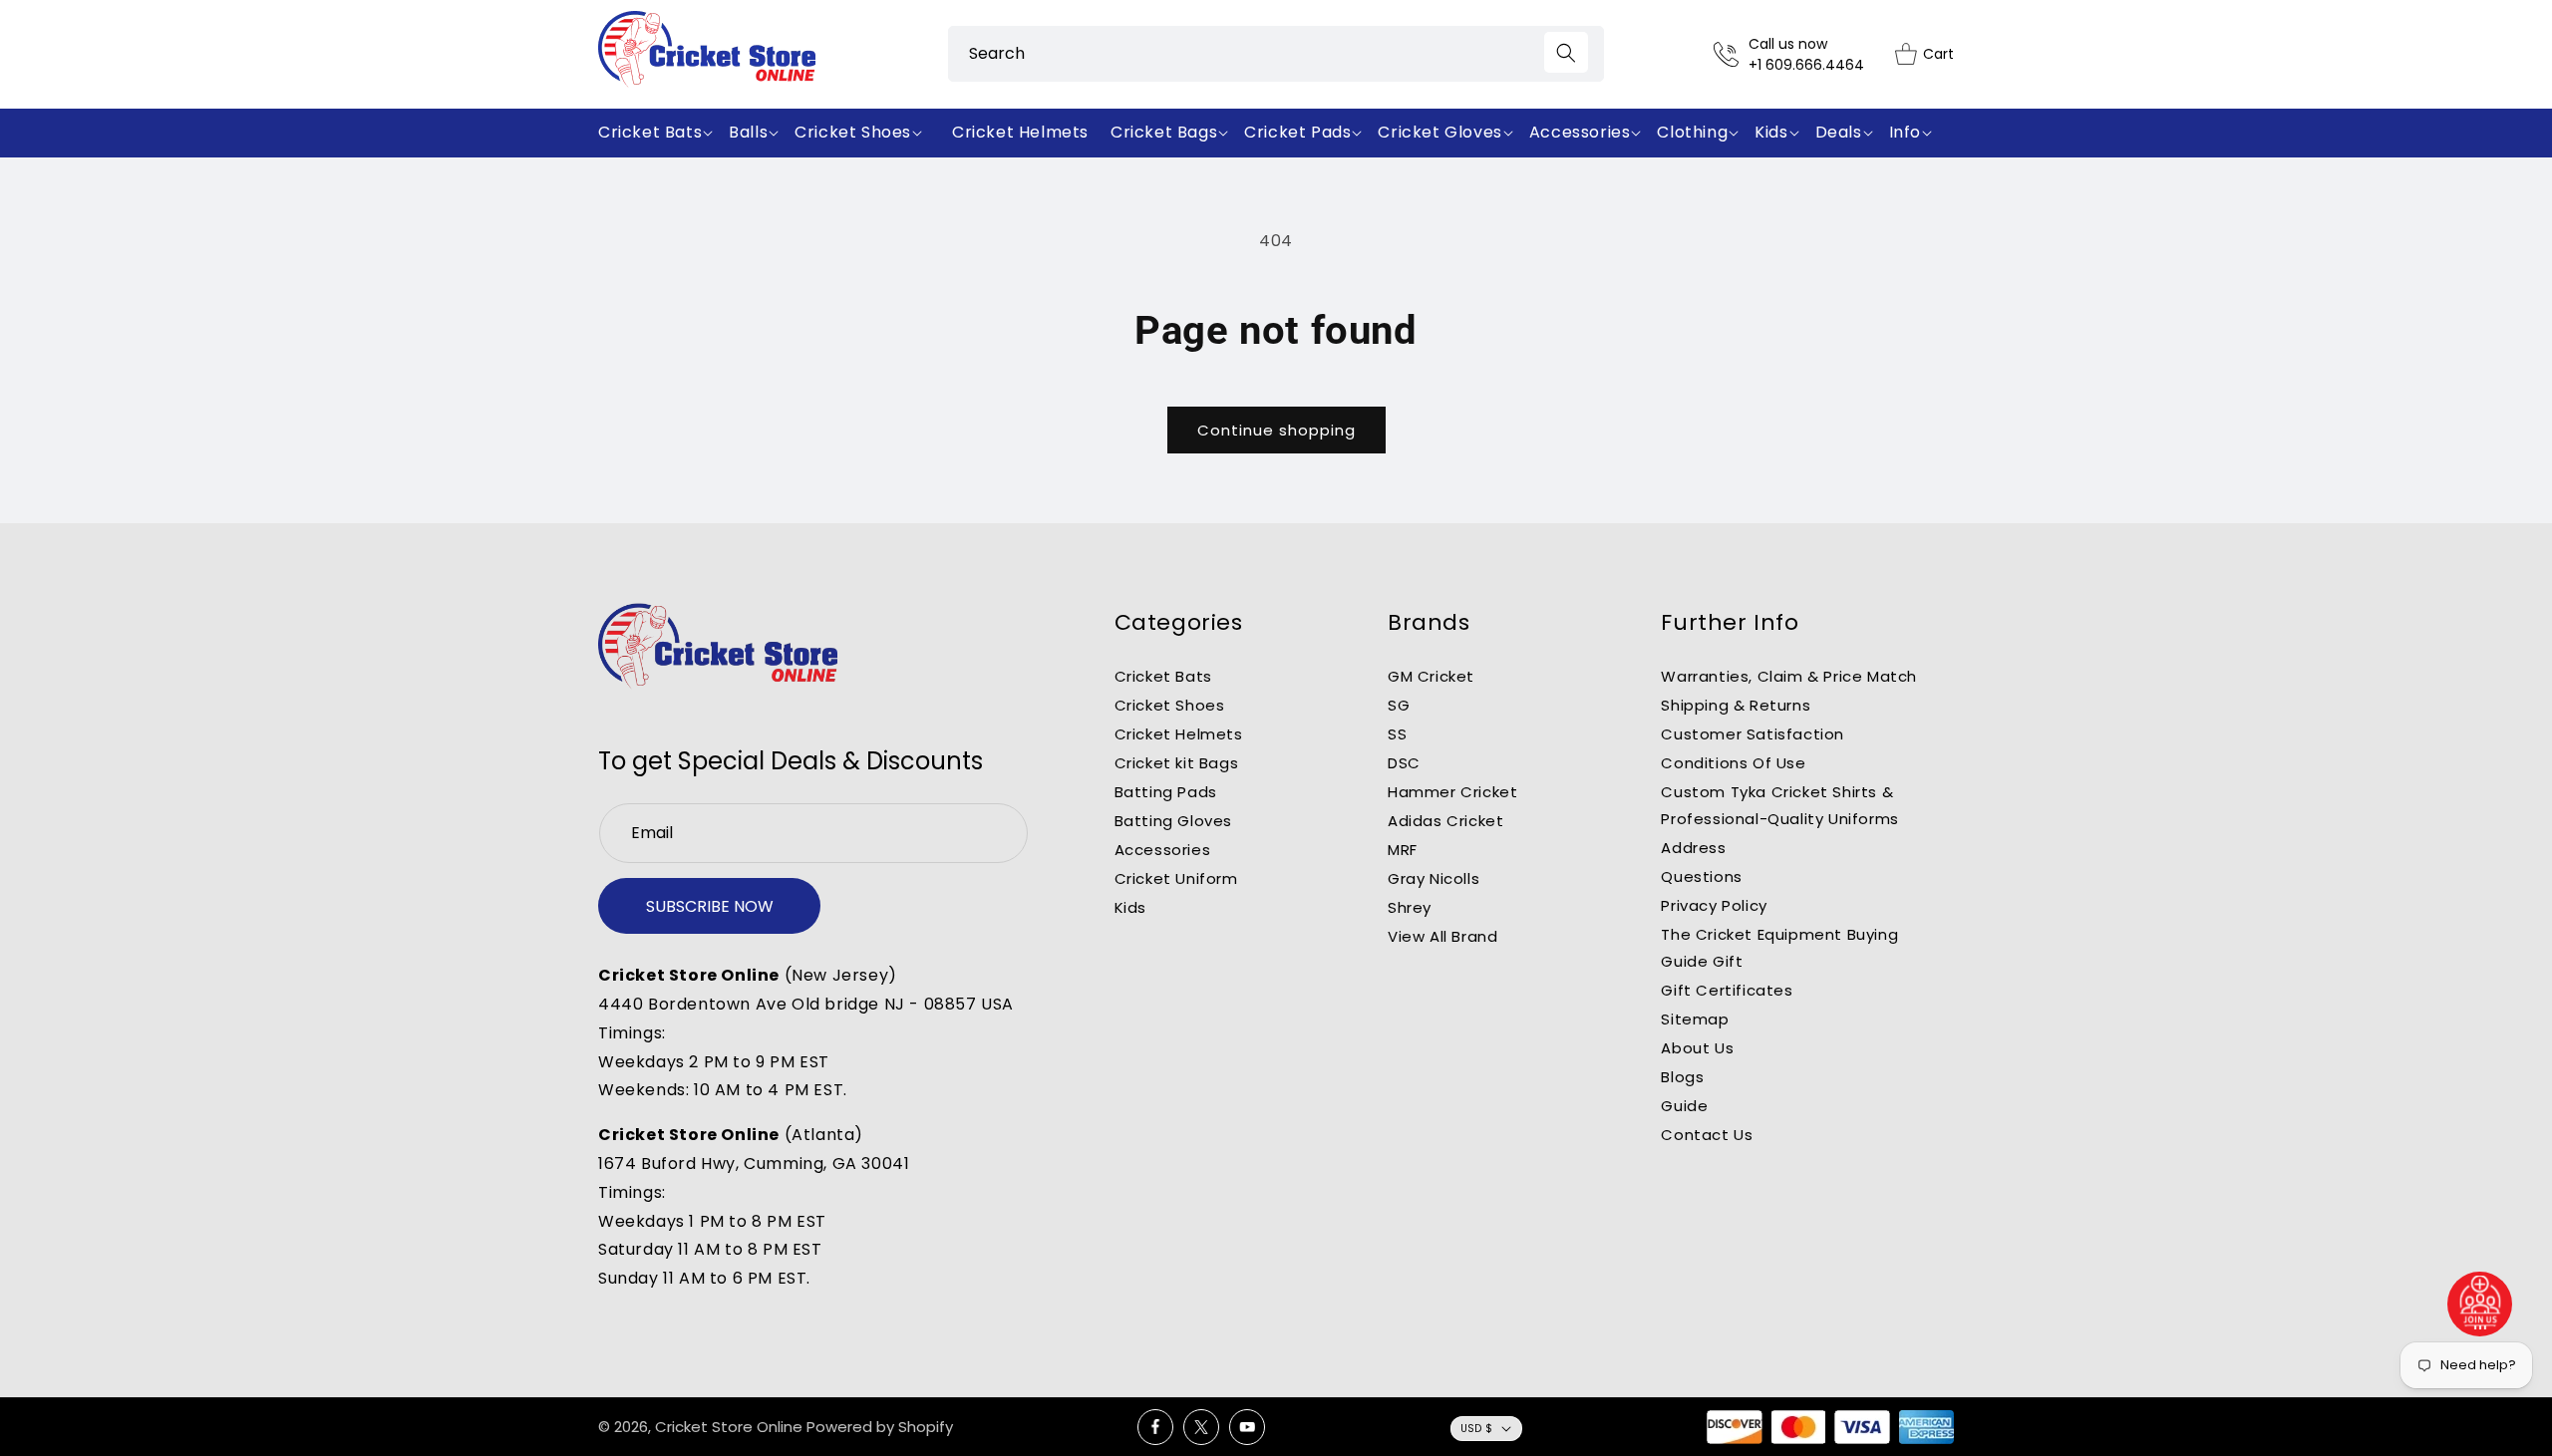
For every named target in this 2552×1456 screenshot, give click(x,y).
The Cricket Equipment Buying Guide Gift (1779, 948)
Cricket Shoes (1170, 705)
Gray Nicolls (1434, 878)
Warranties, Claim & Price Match (1789, 676)
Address (1693, 848)
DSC (1404, 763)
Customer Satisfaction (1753, 734)
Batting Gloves (1173, 821)
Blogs (1682, 1077)
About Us (1697, 1048)
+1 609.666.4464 (1806, 65)
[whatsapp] (2480, 1304)
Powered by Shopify (880, 1427)
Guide (1684, 1106)
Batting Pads (1166, 792)
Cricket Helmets (1179, 734)
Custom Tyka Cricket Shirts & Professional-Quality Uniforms (1779, 805)
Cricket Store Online (729, 1427)
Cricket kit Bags (1177, 763)
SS (1397, 734)
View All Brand (1442, 936)
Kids (1130, 907)
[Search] (1566, 52)
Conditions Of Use (1733, 763)
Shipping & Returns (1736, 705)
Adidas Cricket (1445, 821)
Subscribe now (710, 906)
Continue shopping (1276, 430)
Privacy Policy (1714, 905)
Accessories (1163, 850)
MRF (1403, 850)
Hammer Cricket (1452, 792)
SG (1399, 705)
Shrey (1410, 907)
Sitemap (1695, 1019)
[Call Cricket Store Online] (1731, 54)
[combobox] (1276, 54)
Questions (1701, 876)
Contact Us (1707, 1135)
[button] (659, 133)
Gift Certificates (1727, 990)
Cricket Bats (1163, 676)
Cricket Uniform (1176, 878)
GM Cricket (1431, 676)
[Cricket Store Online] (718, 646)
